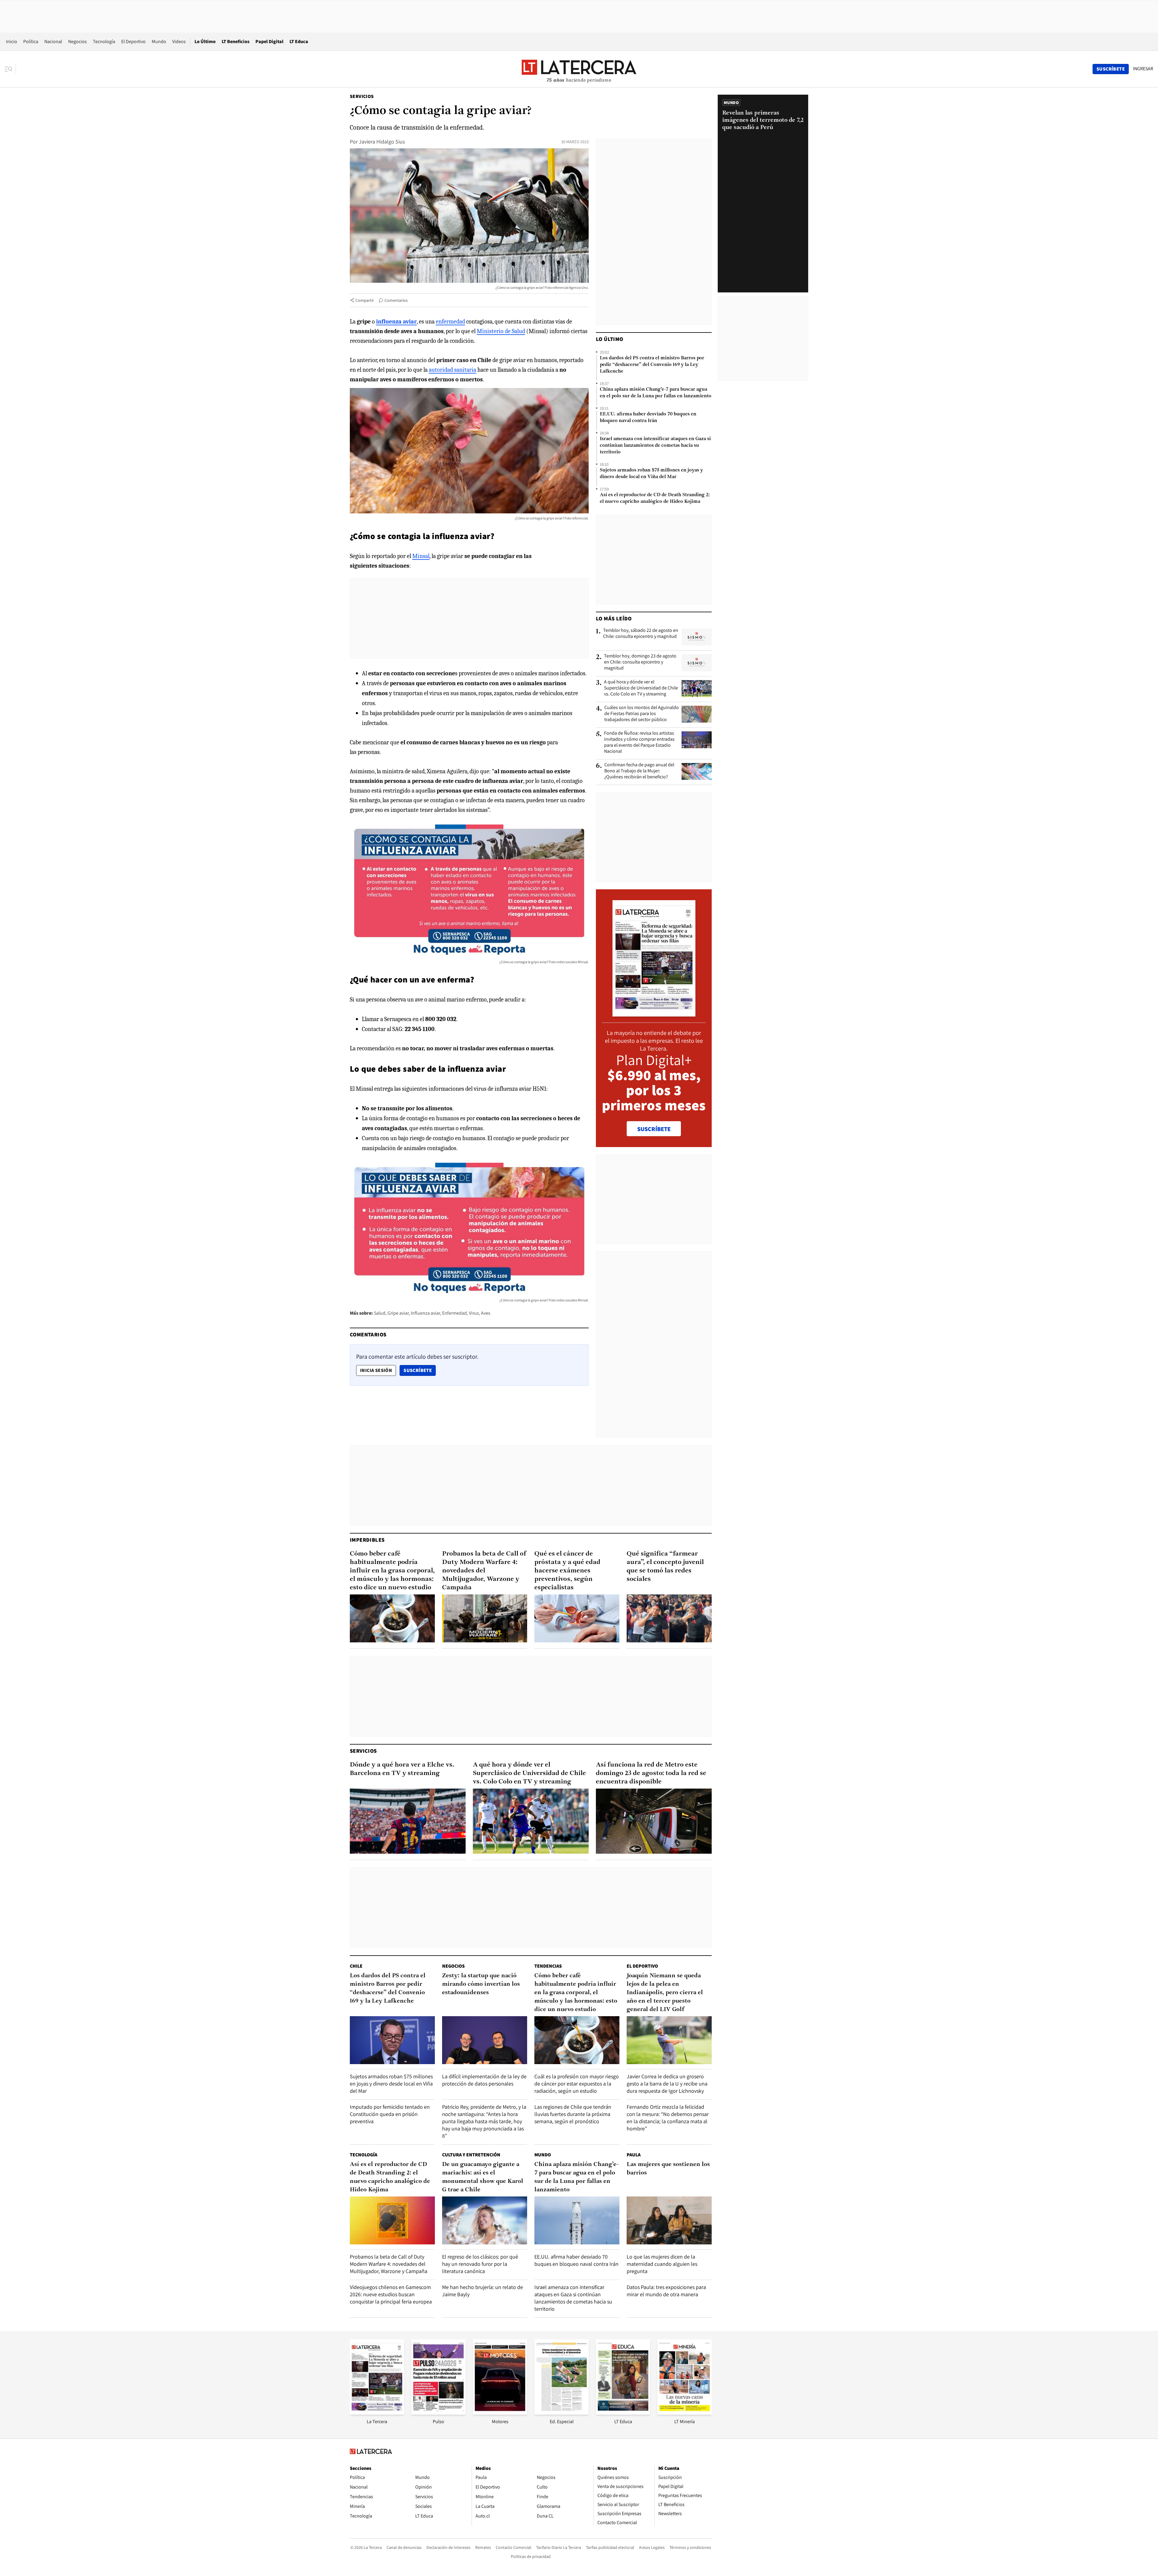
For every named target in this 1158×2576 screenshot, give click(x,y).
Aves (486, 1313)
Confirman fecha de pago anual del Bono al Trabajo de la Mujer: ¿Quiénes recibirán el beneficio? (639, 771)
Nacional (53, 41)
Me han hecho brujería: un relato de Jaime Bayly (482, 2291)
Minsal (421, 556)
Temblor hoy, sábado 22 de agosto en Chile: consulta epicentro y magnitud (641, 633)
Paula (634, 2155)
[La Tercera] (377, 2413)
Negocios (78, 41)
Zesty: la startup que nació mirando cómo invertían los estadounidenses (481, 1984)
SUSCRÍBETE (654, 1129)
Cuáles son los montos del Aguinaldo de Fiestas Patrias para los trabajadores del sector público (642, 714)
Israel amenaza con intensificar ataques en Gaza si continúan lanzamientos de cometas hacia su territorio (655, 446)
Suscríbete (419, 1370)
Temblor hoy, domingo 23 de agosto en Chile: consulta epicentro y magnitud (640, 662)
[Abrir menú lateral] (10, 69)
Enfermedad (454, 1313)
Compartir (365, 300)
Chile (356, 1966)
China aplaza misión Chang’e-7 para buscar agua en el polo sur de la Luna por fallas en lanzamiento (656, 393)
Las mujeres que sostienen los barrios (668, 2169)
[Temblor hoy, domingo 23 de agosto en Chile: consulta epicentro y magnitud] (697, 663)
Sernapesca (398, 1019)
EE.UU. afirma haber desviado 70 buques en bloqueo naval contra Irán (648, 418)
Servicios (362, 96)
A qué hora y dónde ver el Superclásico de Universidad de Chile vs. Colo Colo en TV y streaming (641, 688)
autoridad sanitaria (452, 370)
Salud (380, 1313)
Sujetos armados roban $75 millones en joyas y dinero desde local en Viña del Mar (651, 474)
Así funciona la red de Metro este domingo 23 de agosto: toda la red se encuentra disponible (651, 1773)
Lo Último (205, 41)
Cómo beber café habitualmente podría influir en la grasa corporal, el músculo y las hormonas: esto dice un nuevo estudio (392, 1571)
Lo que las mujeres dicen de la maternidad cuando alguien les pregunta (662, 2264)
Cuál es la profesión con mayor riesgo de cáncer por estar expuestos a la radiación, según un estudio (577, 2084)
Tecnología (104, 41)
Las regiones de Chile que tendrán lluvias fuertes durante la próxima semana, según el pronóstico (573, 2114)
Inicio (12, 41)
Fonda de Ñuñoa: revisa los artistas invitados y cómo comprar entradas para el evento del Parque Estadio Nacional (639, 742)
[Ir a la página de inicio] (579, 69)
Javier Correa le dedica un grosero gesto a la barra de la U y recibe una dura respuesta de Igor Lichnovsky (667, 2084)
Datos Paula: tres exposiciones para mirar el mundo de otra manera (666, 2291)
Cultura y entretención (471, 2155)
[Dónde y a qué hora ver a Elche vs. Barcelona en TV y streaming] (408, 1821)
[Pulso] (438, 2413)
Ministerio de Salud (501, 331)
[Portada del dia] (654, 1013)
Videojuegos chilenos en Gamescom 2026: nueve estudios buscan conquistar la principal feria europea (391, 2294)
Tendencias (548, 1966)
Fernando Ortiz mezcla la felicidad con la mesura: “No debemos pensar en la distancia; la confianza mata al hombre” (668, 2118)
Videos (179, 41)
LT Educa (299, 41)
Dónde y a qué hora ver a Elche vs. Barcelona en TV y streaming (402, 1769)
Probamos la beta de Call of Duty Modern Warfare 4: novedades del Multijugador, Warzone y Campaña (484, 1571)
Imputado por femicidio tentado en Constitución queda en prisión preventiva (390, 2114)
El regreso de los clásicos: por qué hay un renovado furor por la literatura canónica (480, 2264)
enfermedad (450, 322)
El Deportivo (133, 41)
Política (31, 41)
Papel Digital (269, 41)
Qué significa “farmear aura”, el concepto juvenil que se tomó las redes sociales (665, 1567)
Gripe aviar (398, 1313)
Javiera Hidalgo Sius (382, 142)
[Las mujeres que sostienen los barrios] (669, 2220)
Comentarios (396, 300)
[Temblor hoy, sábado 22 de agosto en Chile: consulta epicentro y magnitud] (697, 637)
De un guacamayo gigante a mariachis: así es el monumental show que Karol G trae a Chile (483, 2177)
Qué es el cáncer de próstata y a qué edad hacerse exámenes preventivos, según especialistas (567, 1571)
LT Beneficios (236, 41)
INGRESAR (1143, 69)
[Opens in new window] (500, 2413)
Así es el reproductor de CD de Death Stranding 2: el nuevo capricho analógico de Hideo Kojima (655, 498)
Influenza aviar (425, 1313)
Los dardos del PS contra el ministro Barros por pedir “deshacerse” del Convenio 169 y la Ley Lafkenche (652, 365)
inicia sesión (376, 1370)
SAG (397, 1029)
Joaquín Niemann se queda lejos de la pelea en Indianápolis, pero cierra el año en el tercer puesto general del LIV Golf (665, 1993)
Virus (474, 1313)
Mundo (159, 41)
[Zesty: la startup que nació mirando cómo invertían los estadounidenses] (485, 2040)
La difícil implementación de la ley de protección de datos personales (484, 2080)
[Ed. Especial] (562, 2413)
